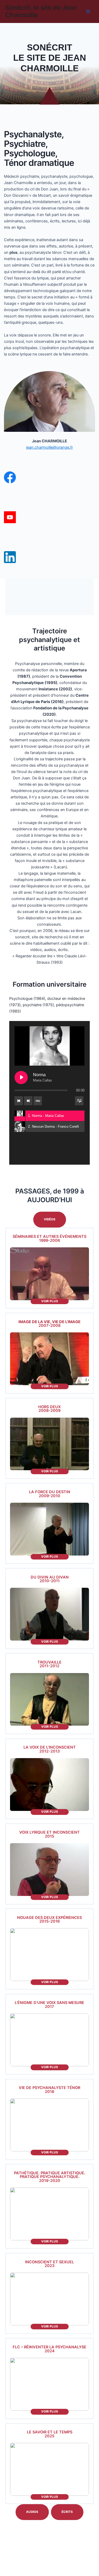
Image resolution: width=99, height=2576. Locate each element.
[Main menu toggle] (88, 11)
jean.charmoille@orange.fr (49, 447)
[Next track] (28, 1101)
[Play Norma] (21, 1078)
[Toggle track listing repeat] (38, 1101)
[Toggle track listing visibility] (79, 1101)
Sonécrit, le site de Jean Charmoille (41, 11)
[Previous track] (19, 1101)
